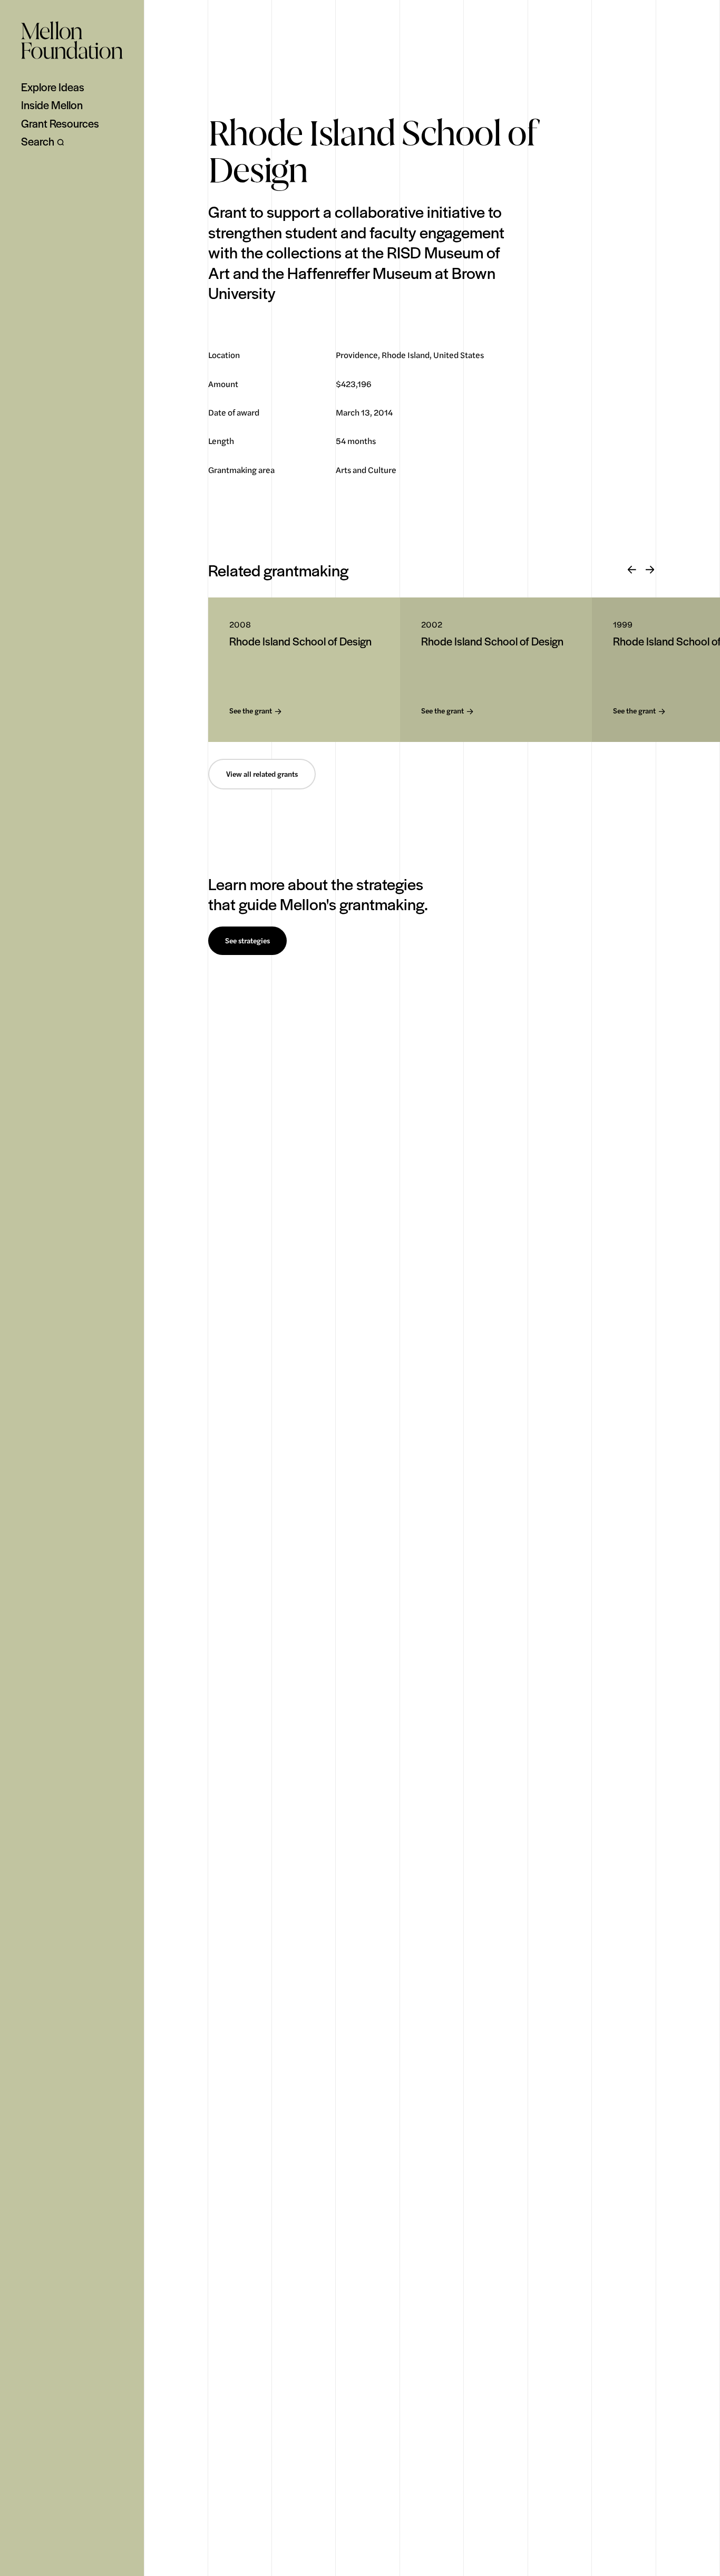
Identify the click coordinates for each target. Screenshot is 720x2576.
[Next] (650, 570)
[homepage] (72, 40)
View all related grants (262, 774)
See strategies (247, 941)
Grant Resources (60, 123)
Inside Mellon (52, 105)
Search (38, 141)
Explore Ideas (53, 87)
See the (251, 711)
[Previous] (632, 570)
